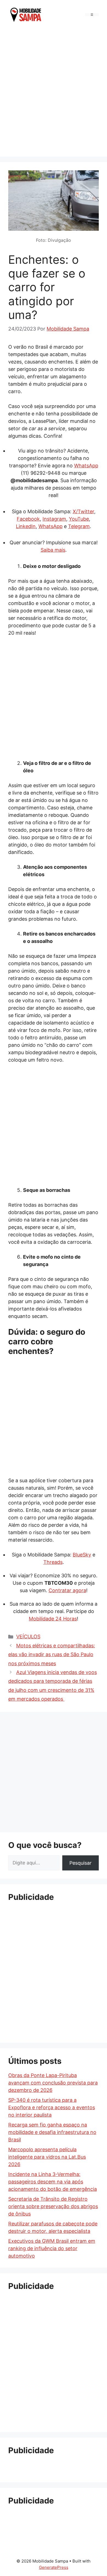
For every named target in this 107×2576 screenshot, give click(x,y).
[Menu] (92, 15)
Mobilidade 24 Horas (53, 1619)
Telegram (79, 526)
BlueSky (82, 1555)
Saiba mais (53, 550)
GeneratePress (54, 2567)
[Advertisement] (54, 92)
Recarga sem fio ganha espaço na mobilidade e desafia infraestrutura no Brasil (52, 2132)
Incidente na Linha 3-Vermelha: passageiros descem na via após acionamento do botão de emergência (53, 2182)
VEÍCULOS (28, 1637)
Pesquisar (81, 1863)
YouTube (79, 519)
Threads (53, 1562)
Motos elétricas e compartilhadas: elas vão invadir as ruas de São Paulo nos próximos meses (52, 1655)
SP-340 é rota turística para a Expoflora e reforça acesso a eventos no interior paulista (52, 2107)
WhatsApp (86, 466)
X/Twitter (83, 511)
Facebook (28, 519)
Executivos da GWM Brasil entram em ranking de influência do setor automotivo (52, 2248)
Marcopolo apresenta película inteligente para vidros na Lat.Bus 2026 (47, 2157)
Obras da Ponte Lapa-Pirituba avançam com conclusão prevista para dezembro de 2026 (53, 2083)
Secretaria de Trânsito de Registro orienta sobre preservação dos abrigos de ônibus (53, 2206)
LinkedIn (26, 526)
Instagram (54, 519)
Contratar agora (67, 1590)
